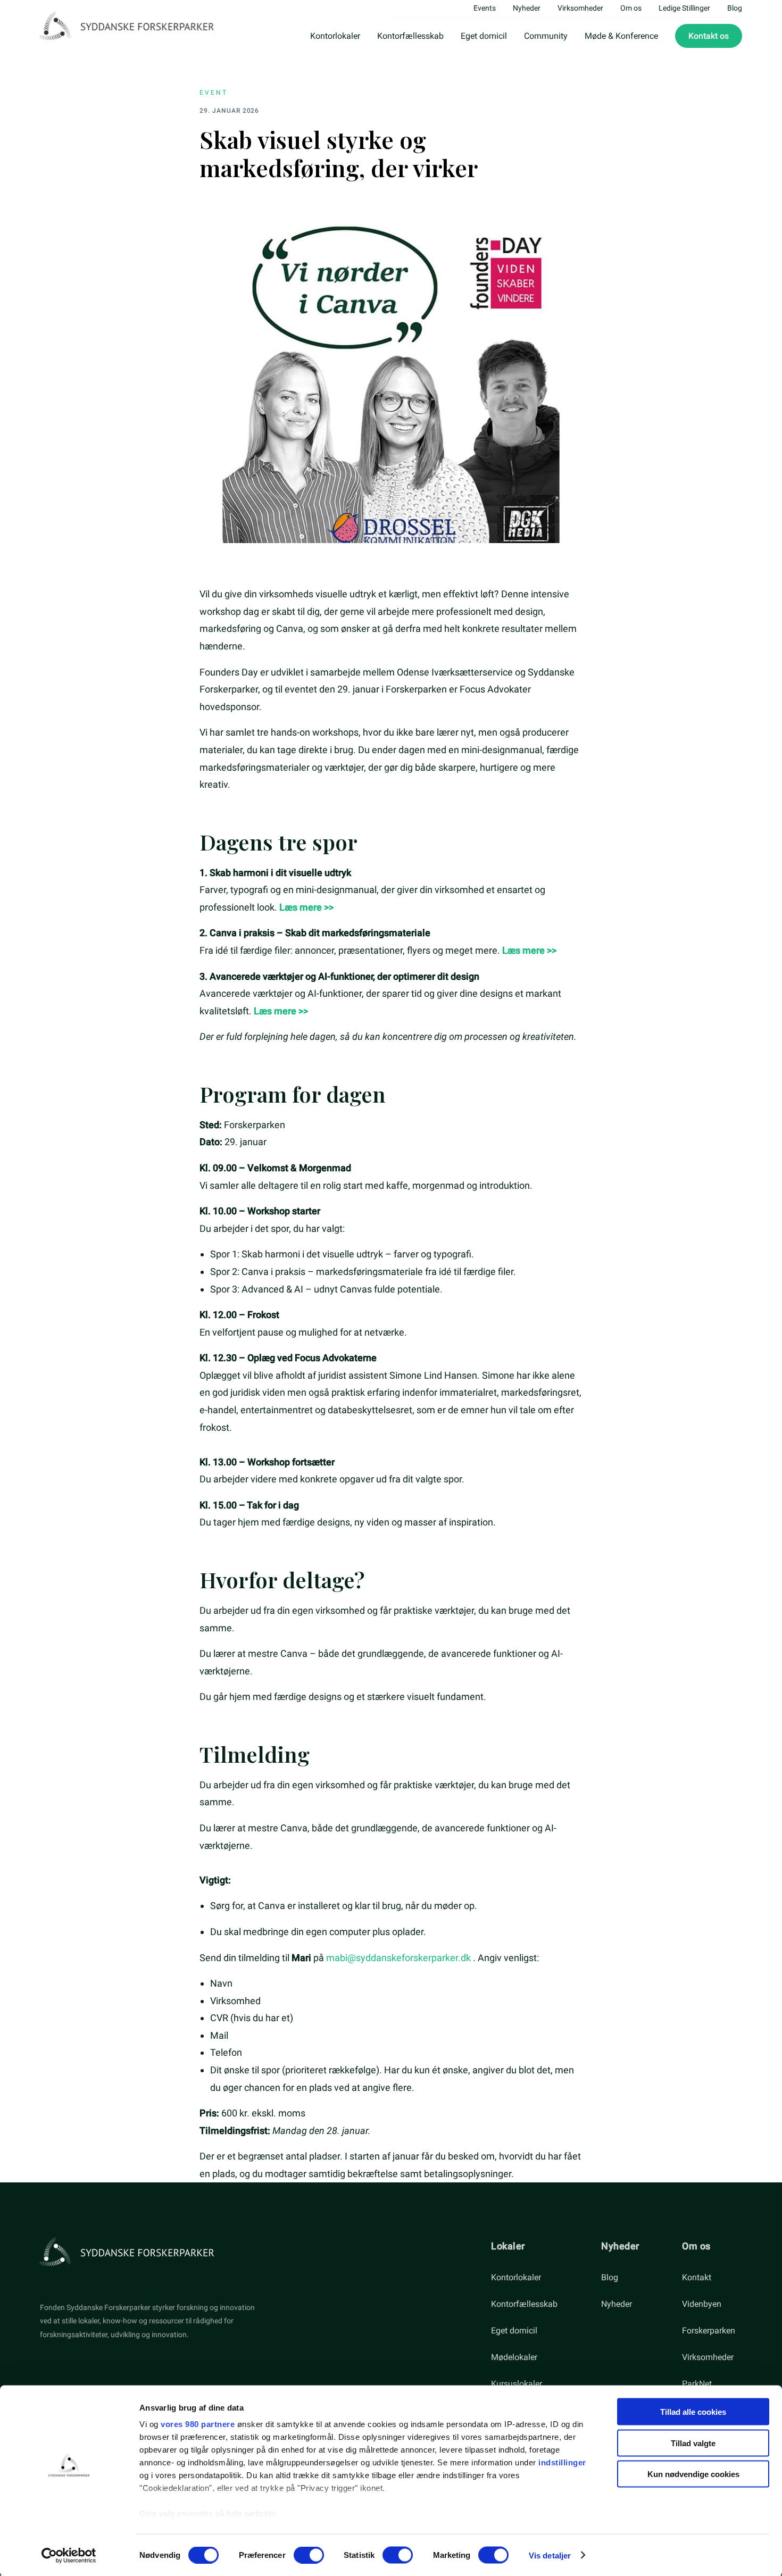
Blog (735, 8)
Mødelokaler (514, 2357)
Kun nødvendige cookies (693, 2474)
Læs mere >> (306, 907)
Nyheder (527, 8)
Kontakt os (709, 36)
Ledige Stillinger (684, 8)
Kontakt (697, 2277)
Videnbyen (702, 2304)
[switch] (309, 2555)
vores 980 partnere (198, 2424)
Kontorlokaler (335, 36)
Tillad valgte (693, 2443)
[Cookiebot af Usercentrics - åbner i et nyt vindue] (69, 2555)
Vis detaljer (550, 2555)
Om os (631, 8)
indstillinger (562, 2462)
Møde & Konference (621, 36)
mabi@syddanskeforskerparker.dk (398, 1958)
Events (485, 8)
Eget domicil (484, 36)
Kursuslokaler (517, 2384)
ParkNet (697, 2384)
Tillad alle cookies (693, 2412)
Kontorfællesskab (410, 36)
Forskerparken (709, 2331)
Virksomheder (580, 8)
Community (546, 36)
